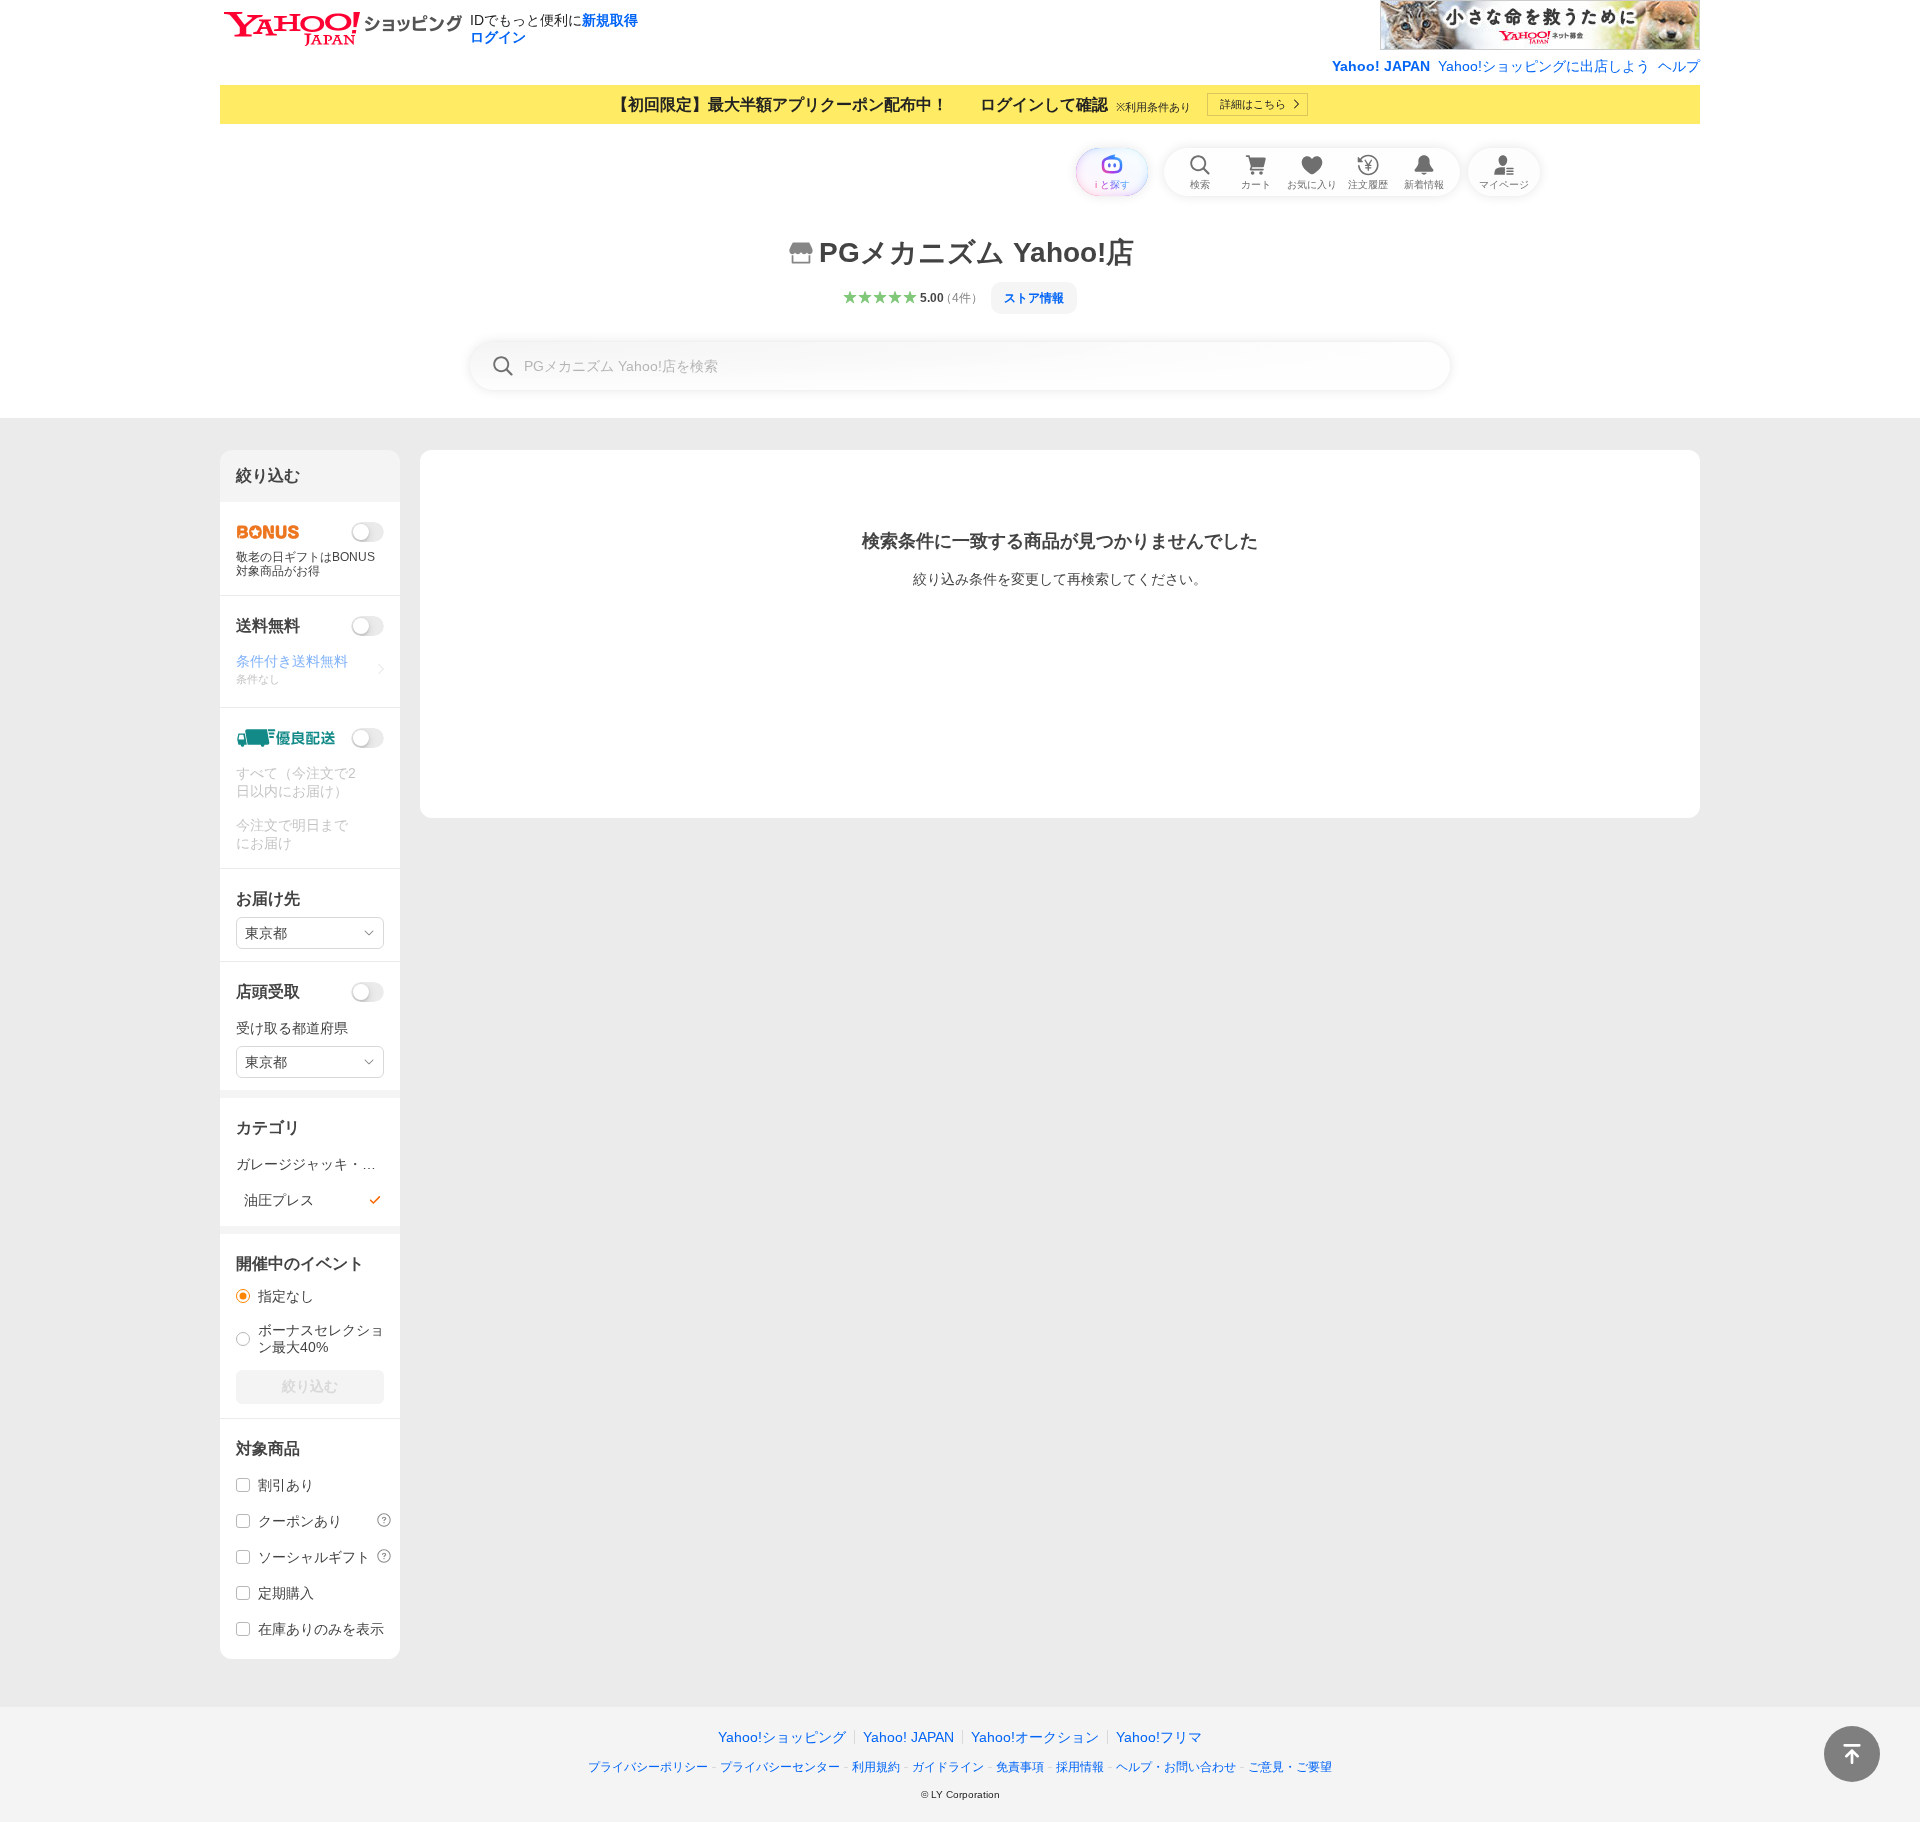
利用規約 (876, 1767)
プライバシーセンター (780, 1767)
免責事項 (1020, 1767)
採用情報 (1080, 1767)
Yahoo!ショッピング (782, 1737)
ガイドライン (948, 1767)
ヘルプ (1679, 66)
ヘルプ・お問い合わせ (1176, 1767)
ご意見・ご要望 (1290, 1767)
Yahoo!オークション (1035, 1737)
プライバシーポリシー (648, 1767)
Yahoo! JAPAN (1381, 66)
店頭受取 (268, 991)
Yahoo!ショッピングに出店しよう (1544, 66)
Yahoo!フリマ (1159, 1737)
